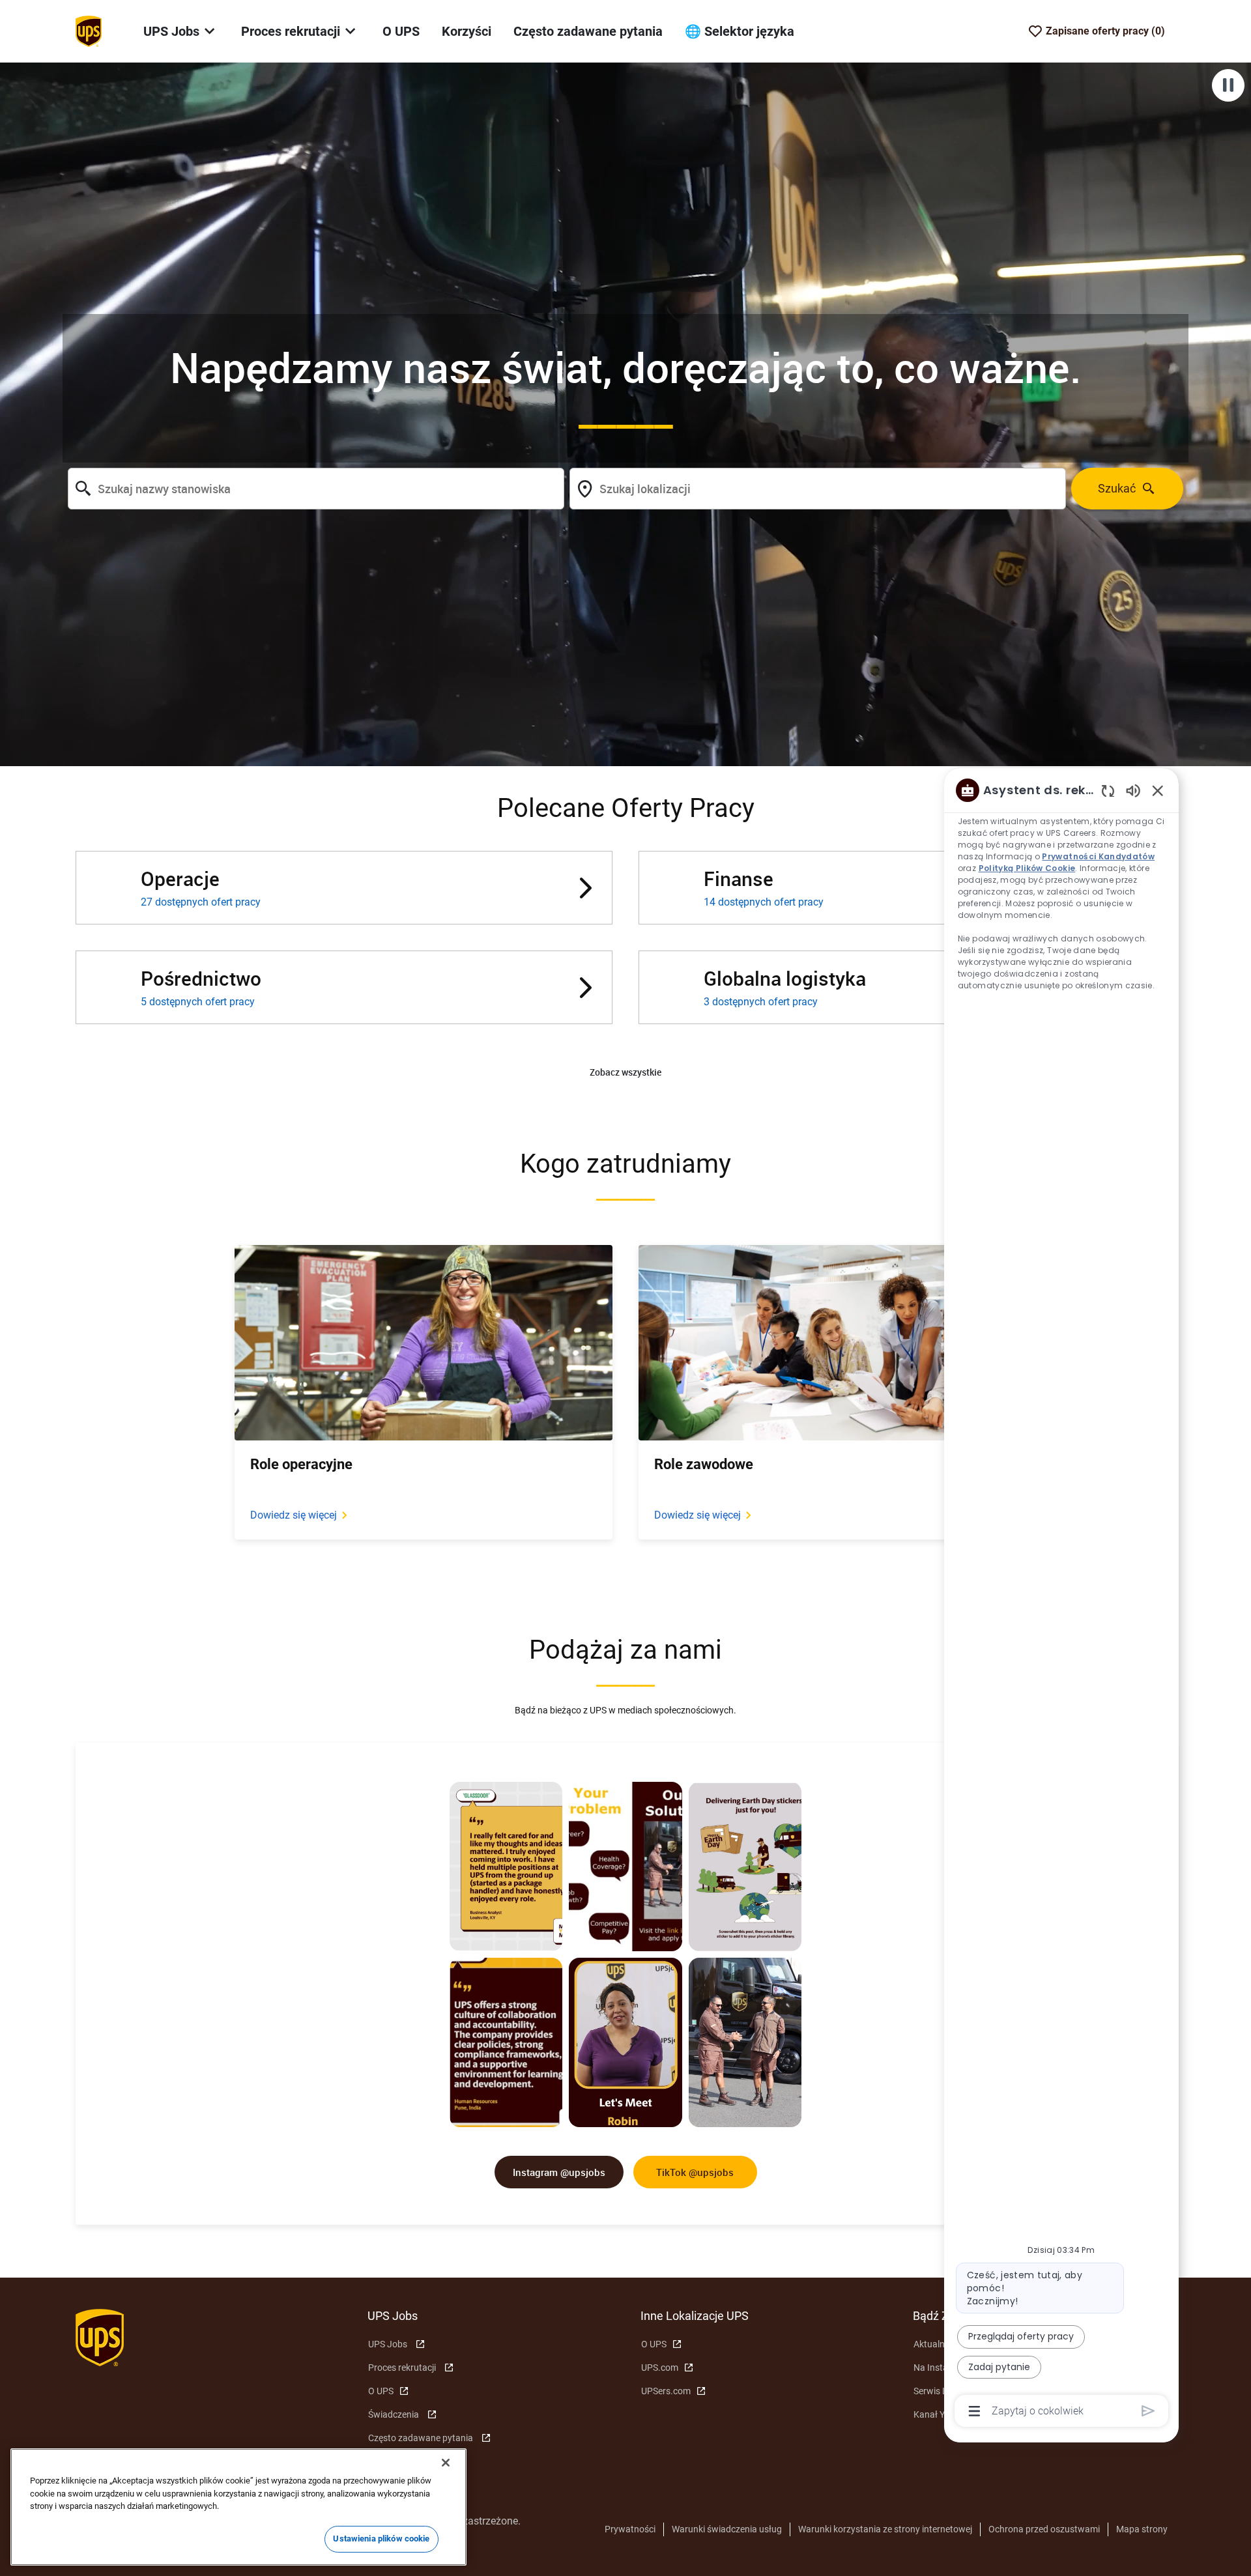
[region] (1061, 1599)
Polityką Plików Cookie (1027, 868)
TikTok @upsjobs (695, 2172)
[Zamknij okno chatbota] (1158, 790)
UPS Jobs (388, 2344)
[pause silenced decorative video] (1228, 85)
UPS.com (660, 2368)
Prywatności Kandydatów (1099, 856)
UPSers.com (666, 2391)
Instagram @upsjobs (559, 2172)
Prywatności (630, 2529)
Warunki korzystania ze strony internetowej (885, 2529)
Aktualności (937, 2344)
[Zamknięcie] (446, 2463)
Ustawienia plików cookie (381, 2539)
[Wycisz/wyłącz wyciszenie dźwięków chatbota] (1133, 790)
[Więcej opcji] (974, 2411)
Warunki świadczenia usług (727, 2529)
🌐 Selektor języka (740, 31)
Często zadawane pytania (588, 31)
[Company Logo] (89, 31)
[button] (625, 1073)
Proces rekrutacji (402, 2368)
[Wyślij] (1148, 2411)
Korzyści (467, 31)
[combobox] (316, 489)
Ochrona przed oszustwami (1044, 2529)
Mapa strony (1142, 2529)
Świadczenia (394, 2414)
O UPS (401, 31)
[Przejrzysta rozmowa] (1108, 791)
